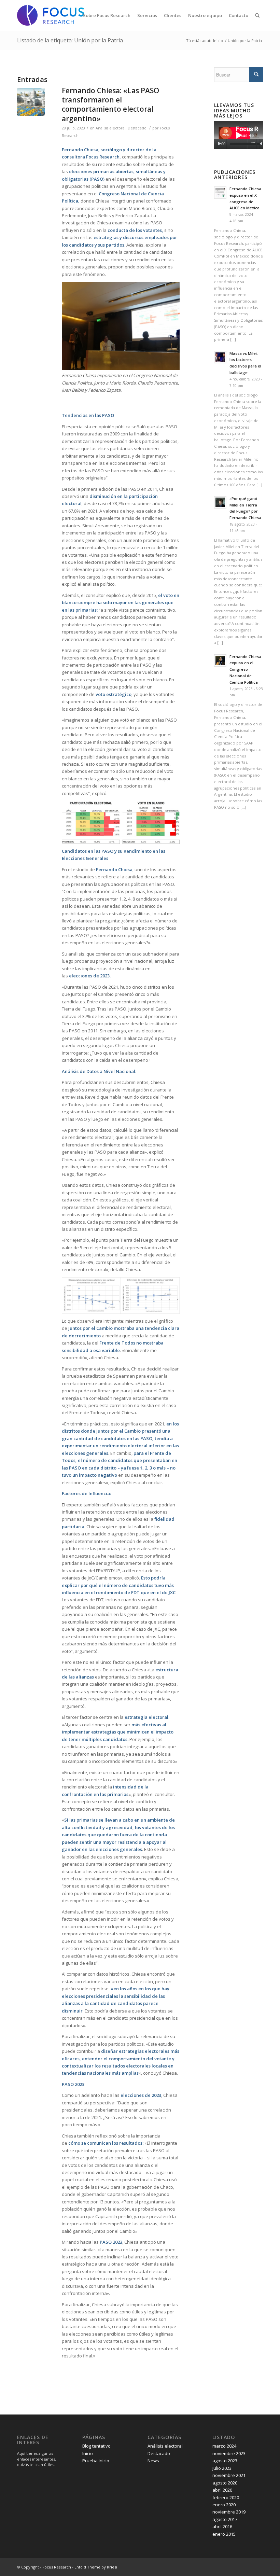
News (153, 2461)
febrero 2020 (226, 2497)
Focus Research (57, 2567)
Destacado (137, 128)
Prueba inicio (96, 2461)
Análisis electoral (111, 128)
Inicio (218, 40)
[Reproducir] (219, 144)
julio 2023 (222, 2468)
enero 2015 (224, 2534)
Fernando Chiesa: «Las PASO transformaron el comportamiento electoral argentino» (110, 105)
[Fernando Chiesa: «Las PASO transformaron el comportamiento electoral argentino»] (31, 102)
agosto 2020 (225, 2483)
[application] (239, 135)
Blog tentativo (96, 2446)
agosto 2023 (225, 2461)
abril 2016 (222, 2526)
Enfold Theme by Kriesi (96, 2567)
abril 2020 (222, 2490)
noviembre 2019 (229, 2512)
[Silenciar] (262, 144)
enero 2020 (224, 2505)
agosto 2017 (225, 2519)
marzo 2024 (224, 2446)
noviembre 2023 (229, 2453)
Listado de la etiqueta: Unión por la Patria (70, 40)
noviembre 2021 (229, 2475)
